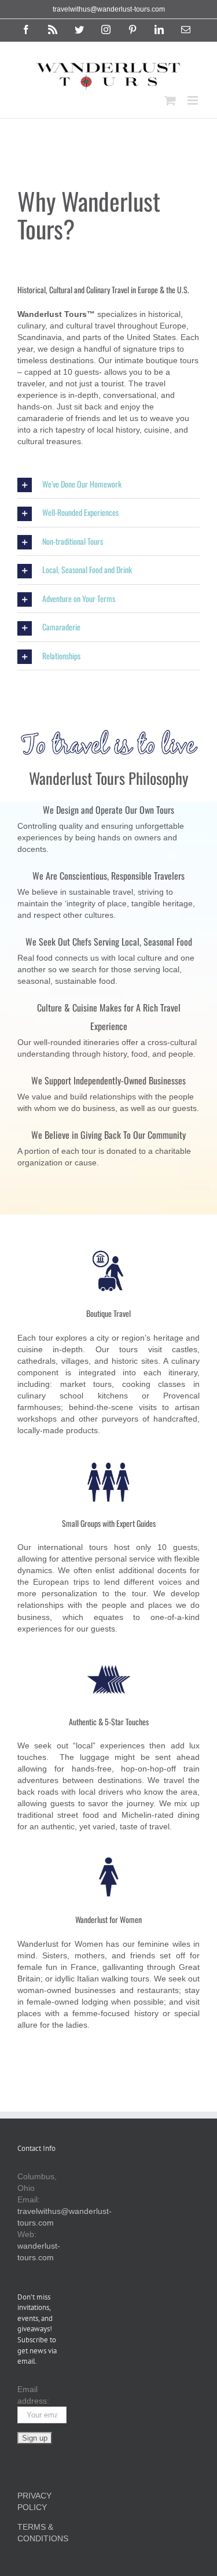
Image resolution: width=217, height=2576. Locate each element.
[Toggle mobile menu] (194, 100)
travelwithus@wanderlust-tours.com (109, 9)
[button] (108, 484)
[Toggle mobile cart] (170, 100)
